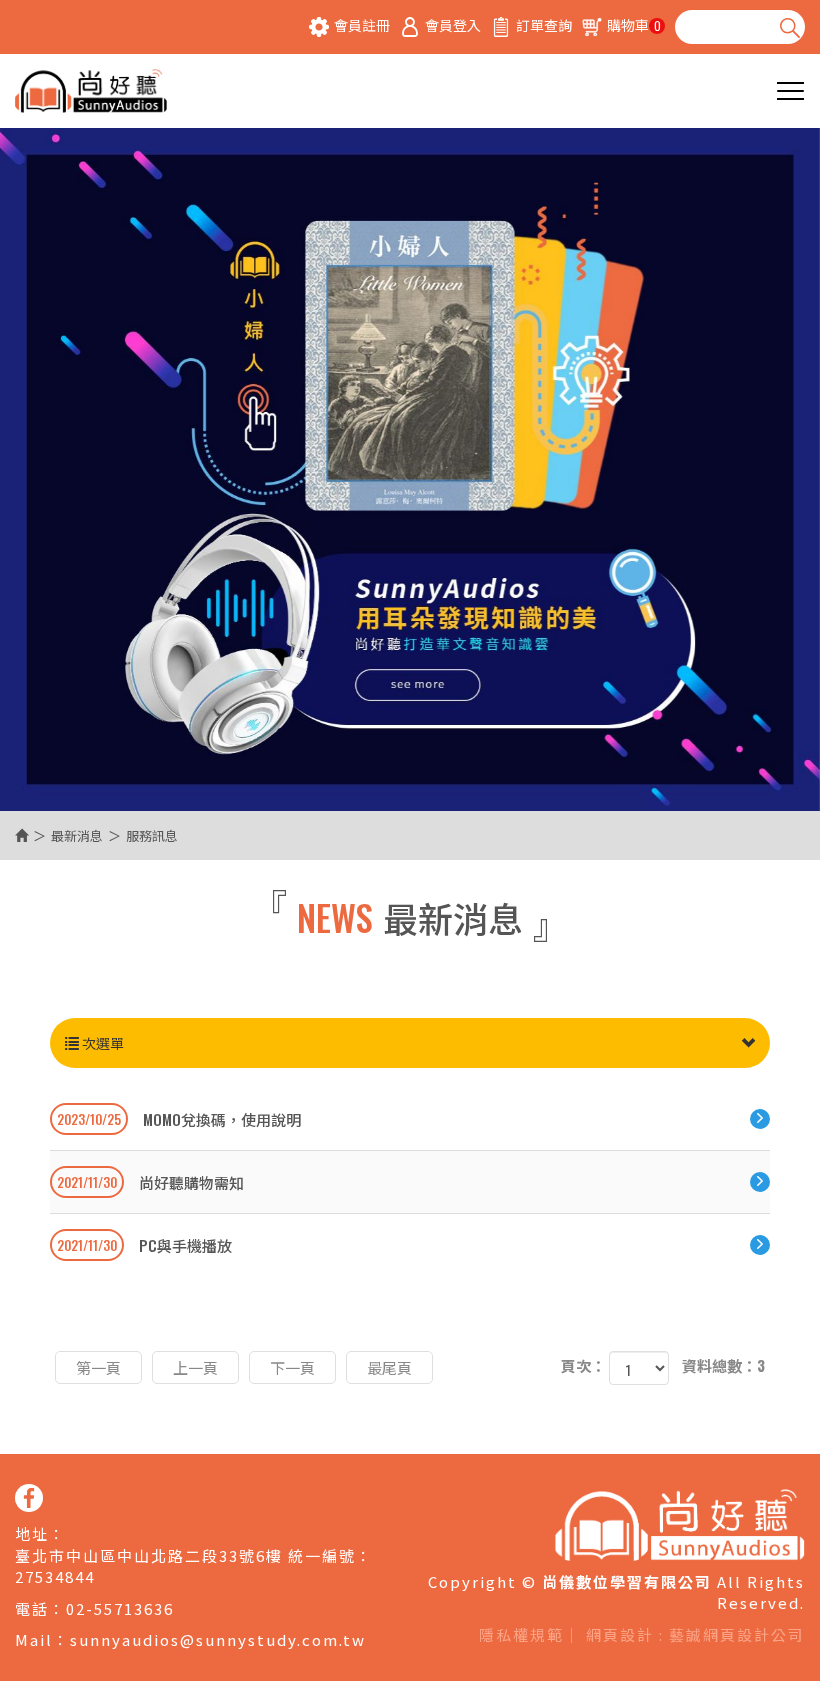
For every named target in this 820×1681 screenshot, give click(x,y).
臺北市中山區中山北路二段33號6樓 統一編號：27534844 (194, 1566)
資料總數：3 (723, 1365)
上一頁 (195, 1367)
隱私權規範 (521, 1634)
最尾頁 (389, 1367)
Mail (34, 1639)
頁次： (583, 1365)
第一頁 (98, 1367)
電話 (32, 1608)
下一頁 (292, 1367)
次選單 (101, 1042)
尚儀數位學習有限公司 (91, 91)
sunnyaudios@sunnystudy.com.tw (218, 1639)
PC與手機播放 (144, 1245)
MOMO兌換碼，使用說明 (179, 1119)
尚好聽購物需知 (150, 1182)
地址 (32, 1533)
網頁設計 (620, 1634)
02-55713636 (120, 1608)
